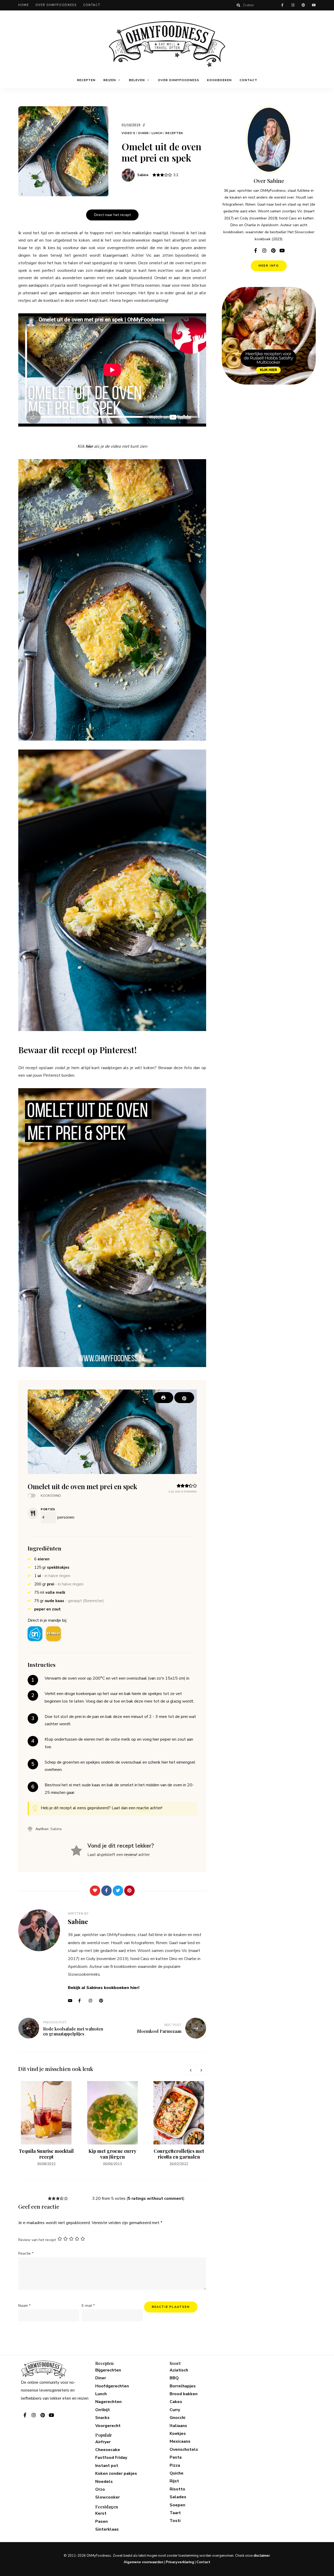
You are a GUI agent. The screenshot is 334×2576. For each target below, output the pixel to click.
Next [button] (201, 2070)
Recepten (86, 80)
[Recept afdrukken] (163, 1398)
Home (24, 5)
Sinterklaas (107, 2529)
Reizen (110, 80)
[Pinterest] (129, 1891)
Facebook (82, 2001)
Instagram (93, 2001)
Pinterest (103, 2001)
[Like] (95, 1891)
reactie (143, 1808)
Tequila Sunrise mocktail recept (46, 2154)
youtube (314, 5)
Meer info (269, 266)
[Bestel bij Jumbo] (53, 1634)
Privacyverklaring (180, 2562)
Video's (129, 133)
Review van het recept (37, 2240)
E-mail (88, 2306)
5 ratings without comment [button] (156, 2198)
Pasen (102, 2521)
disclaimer (262, 2556)
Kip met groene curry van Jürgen (112, 2154)
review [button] (130, 1855)
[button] (184, 1398)
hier (89, 446)
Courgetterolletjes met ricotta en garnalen (179, 2154)
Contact (92, 5)
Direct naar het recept (112, 215)
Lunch (157, 133)
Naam (24, 2306)
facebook (282, 5)
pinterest (303, 5)
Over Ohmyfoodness (56, 5)
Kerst (101, 2513)
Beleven (137, 80)
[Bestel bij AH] (35, 1634)
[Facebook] (106, 1891)
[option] (46, 2124)
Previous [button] (190, 2070)
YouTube (72, 2001)
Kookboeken (219, 80)
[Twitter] (118, 1891)
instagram (293, 5)
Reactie (26, 2253)
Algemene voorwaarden (144, 2562)
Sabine (143, 175)
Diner (144, 133)
